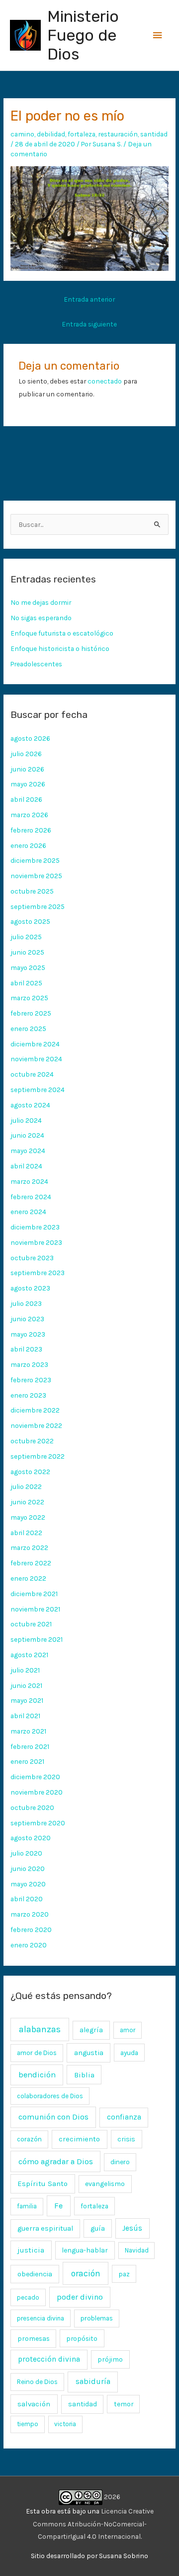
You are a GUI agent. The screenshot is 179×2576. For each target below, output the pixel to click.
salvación (34, 2404)
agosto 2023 (30, 1288)
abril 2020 (27, 1899)
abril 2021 (25, 1716)
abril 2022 (26, 1533)
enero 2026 (28, 845)
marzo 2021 (28, 1731)
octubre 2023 (32, 1258)
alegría (91, 2030)
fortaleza (82, 134)
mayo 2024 (28, 1151)
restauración (118, 134)
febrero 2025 (31, 1013)
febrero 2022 (31, 1563)
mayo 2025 (28, 967)
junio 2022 (27, 1502)
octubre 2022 (32, 1441)
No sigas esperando (41, 618)
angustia (89, 2053)
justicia (31, 2250)
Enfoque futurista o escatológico (62, 633)
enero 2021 (27, 1761)
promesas (34, 2338)
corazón (29, 2139)
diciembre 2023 (35, 1227)
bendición (37, 2075)
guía (98, 2228)
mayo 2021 (27, 1700)
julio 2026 (26, 754)
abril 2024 (26, 1166)
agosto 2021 (29, 1655)
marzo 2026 (29, 815)
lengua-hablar (85, 2250)
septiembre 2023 (38, 1273)
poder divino (80, 2297)
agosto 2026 (30, 738)
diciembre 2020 (35, 1777)
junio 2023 (27, 1319)
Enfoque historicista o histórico (60, 648)
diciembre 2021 (34, 1594)
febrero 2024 (31, 1197)
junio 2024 (27, 1135)
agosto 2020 (31, 1838)
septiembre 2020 (38, 1823)
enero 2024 (28, 1212)
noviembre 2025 (36, 876)
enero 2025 (28, 1029)
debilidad (51, 134)
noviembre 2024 (36, 1059)
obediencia (35, 2274)
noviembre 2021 (35, 1609)
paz (124, 2274)
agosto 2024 (30, 1105)
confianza (124, 2117)
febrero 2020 (31, 1930)
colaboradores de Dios (50, 2096)
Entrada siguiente (89, 324)
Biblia (84, 2075)
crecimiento (79, 2139)
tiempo (28, 2424)
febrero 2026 (31, 830)
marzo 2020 (30, 1914)
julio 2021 (25, 1670)
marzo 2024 (29, 1181)
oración (86, 2273)
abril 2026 (26, 799)
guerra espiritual (45, 2228)
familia (27, 2206)
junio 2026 (27, 769)
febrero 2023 (31, 1380)
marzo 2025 (29, 998)
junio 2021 (26, 1685)
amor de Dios (37, 2053)
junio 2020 (28, 1868)
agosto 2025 (30, 921)
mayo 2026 (28, 784)
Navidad (137, 2250)
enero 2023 (28, 1395)
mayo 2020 (28, 1884)
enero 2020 (29, 1945)
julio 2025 (26, 937)
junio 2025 (27, 952)
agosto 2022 (30, 1472)
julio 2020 (26, 1853)
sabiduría (93, 2382)
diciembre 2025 (35, 860)
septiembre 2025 (38, 906)
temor (124, 2404)
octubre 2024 (32, 1074)
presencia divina (41, 2318)
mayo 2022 (28, 1517)
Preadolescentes (36, 664)
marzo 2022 (29, 1547)
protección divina (49, 2359)
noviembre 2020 (37, 1792)
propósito (82, 2338)
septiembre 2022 (38, 1456)
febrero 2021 (30, 1746)
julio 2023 (26, 1303)
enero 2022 (28, 1578)
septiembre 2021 (37, 1639)
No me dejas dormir (41, 602)
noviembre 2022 (36, 1425)
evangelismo (105, 2184)
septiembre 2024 (38, 1090)
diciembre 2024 (35, 1044)
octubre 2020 (32, 1807)
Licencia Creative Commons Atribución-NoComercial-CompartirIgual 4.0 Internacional (93, 2524)
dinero (120, 2162)
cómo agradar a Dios (56, 2161)
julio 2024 (26, 1120)
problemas (97, 2318)
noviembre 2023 (36, 1242)
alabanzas (40, 2029)
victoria (65, 2424)
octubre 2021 (31, 1624)
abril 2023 (26, 1349)
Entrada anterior (89, 299)
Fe (58, 2206)
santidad (154, 134)
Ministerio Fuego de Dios (83, 35)
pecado (28, 2297)
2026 (111, 2497)
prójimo (110, 2359)
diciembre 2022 (35, 1410)
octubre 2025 (32, 891)
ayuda (129, 2053)
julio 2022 (26, 1486)
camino (22, 134)
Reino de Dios (37, 2382)
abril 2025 (26, 983)
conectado (105, 381)
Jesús (132, 2228)
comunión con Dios (53, 2117)
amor (128, 2030)
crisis (126, 2139)
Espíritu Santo (43, 2184)
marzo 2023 (29, 1364)
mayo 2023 (28, 1334)
